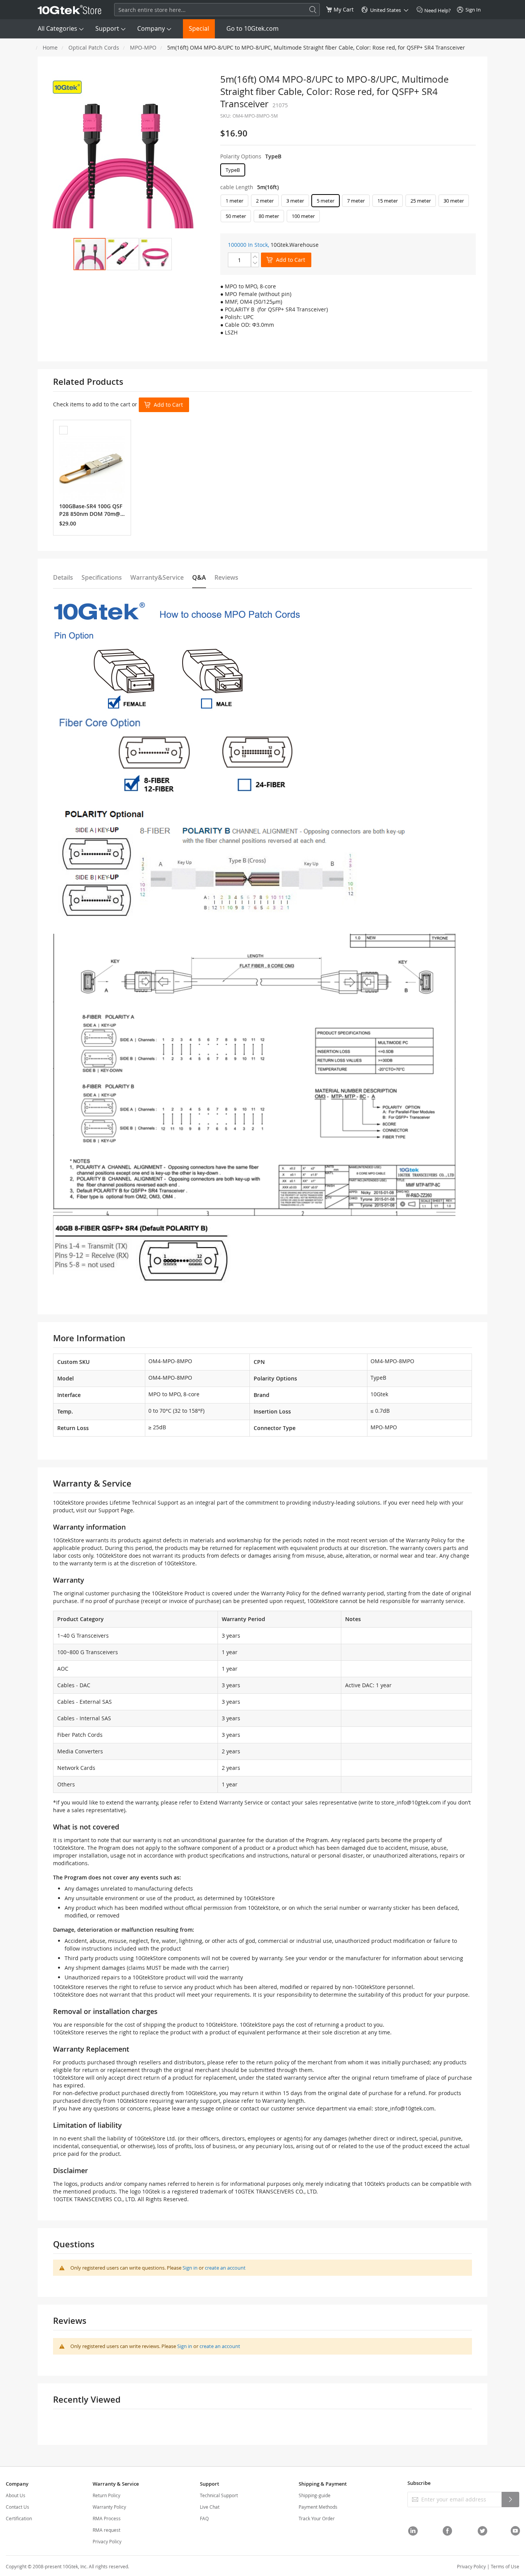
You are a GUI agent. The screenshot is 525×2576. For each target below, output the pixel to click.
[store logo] (70, 10)
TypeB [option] (233, 170)
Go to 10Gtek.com (253, 28)
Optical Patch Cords (94, 47)
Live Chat (210, 2507)
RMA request (106, 2530)
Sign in (190, 2268)
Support (107, 28)
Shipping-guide (315, 2495)
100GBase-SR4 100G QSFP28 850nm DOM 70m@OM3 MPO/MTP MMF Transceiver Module (92, 510)
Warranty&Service (157, 577)
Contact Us (17, 2507)
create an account (225, 2268)
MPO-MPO (143, 47)
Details (63, 577)
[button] (123, 254)
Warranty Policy (109, 2507)
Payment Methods (318, 2507)
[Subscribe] (510, 2500)
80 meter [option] (269, 216)
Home (50, 47)
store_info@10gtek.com (411, 1802)
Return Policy (106, 2495)
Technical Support (219, 2495)
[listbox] (348, 172)
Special (199, 28)
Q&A (199, 577)
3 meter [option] (295, 201)
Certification (19, 2518)
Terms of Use (505, 2566)
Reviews (226, 577)
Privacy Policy (107, 2541)
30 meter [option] (454, 201)
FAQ (204, 2518)
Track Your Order (317, 2518)
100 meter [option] (303, 216)
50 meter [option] (236, 216)
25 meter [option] (421, 201)
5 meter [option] (326, 201)
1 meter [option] (234, 201)
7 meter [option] (356, 201)
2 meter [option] (265, 201)
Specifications (102, 577)
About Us (16, 2495)
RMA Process (107, 2518)
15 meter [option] (388, 201)
